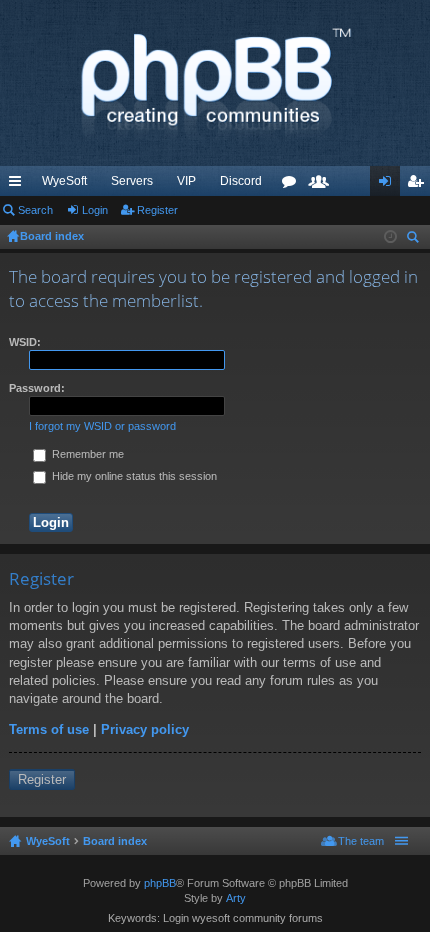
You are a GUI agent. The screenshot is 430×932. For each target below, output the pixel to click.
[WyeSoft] (215, 83)
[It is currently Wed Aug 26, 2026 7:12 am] (390, 237)
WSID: (25, 342)
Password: (37, 388)
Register (157, 210)
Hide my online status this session (133, 476)
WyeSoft (64, 181)
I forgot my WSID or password (102, 426)
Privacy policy (145, 729)
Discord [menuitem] (241, 181)
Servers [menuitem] (132, 181)
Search (35, 210)
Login (95, 210)
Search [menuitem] (415, 239)
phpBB (160, 883)
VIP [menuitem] (186, 181)
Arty (236, 898)
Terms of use (49, 729)
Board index (115, 841)
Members (323, 185)
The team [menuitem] (361, 841)
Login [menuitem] (389, 185)
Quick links (19, 185)
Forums (293, 185)
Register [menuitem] (419, 185)
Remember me (86, 454)
